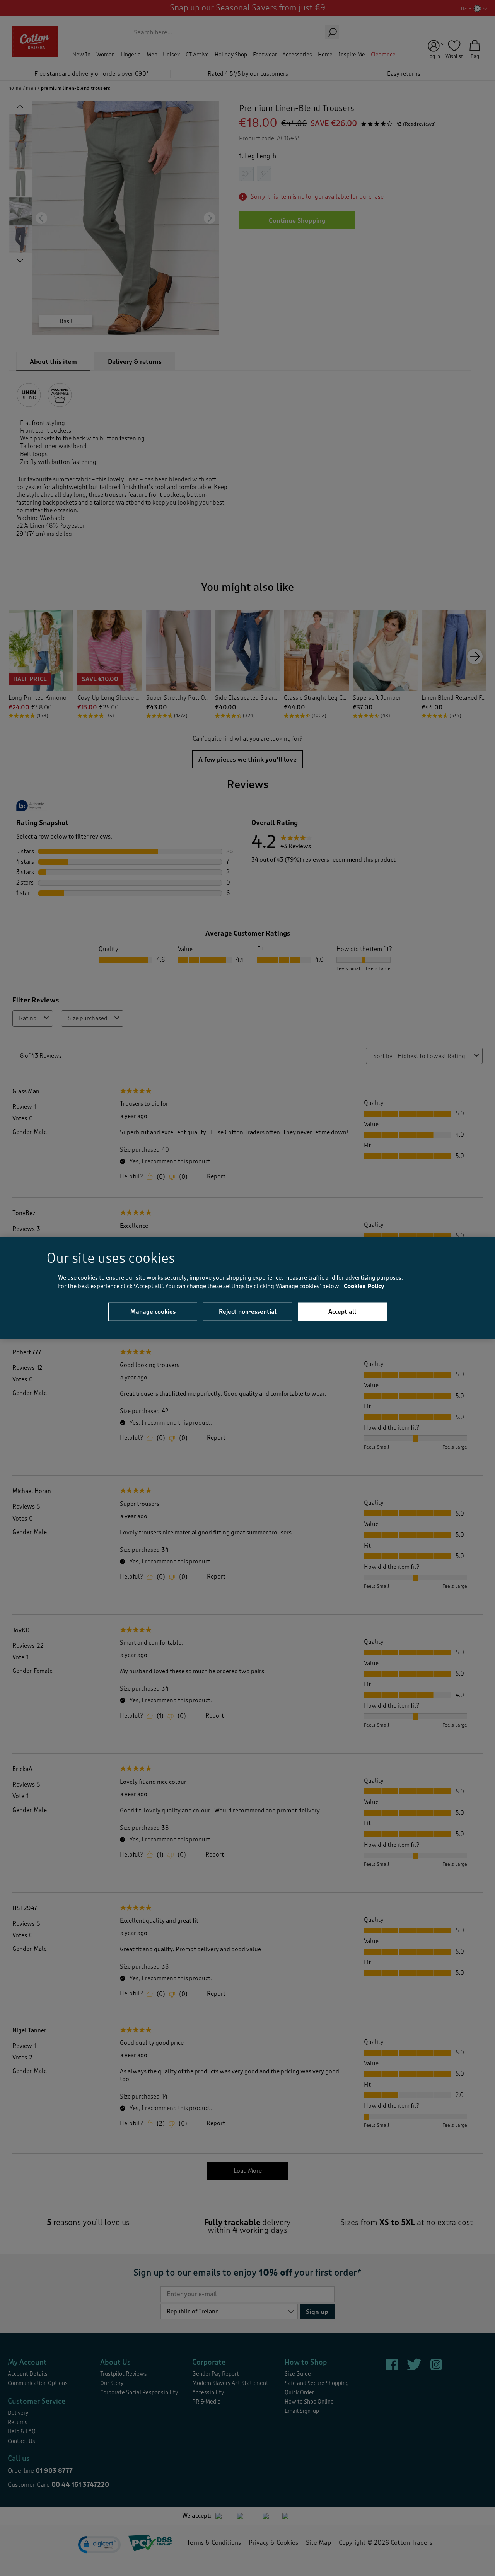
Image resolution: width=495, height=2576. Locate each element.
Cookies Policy (364, 1286)
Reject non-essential (248, 1311)
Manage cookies (153, 1311)
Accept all (342, 1311)
